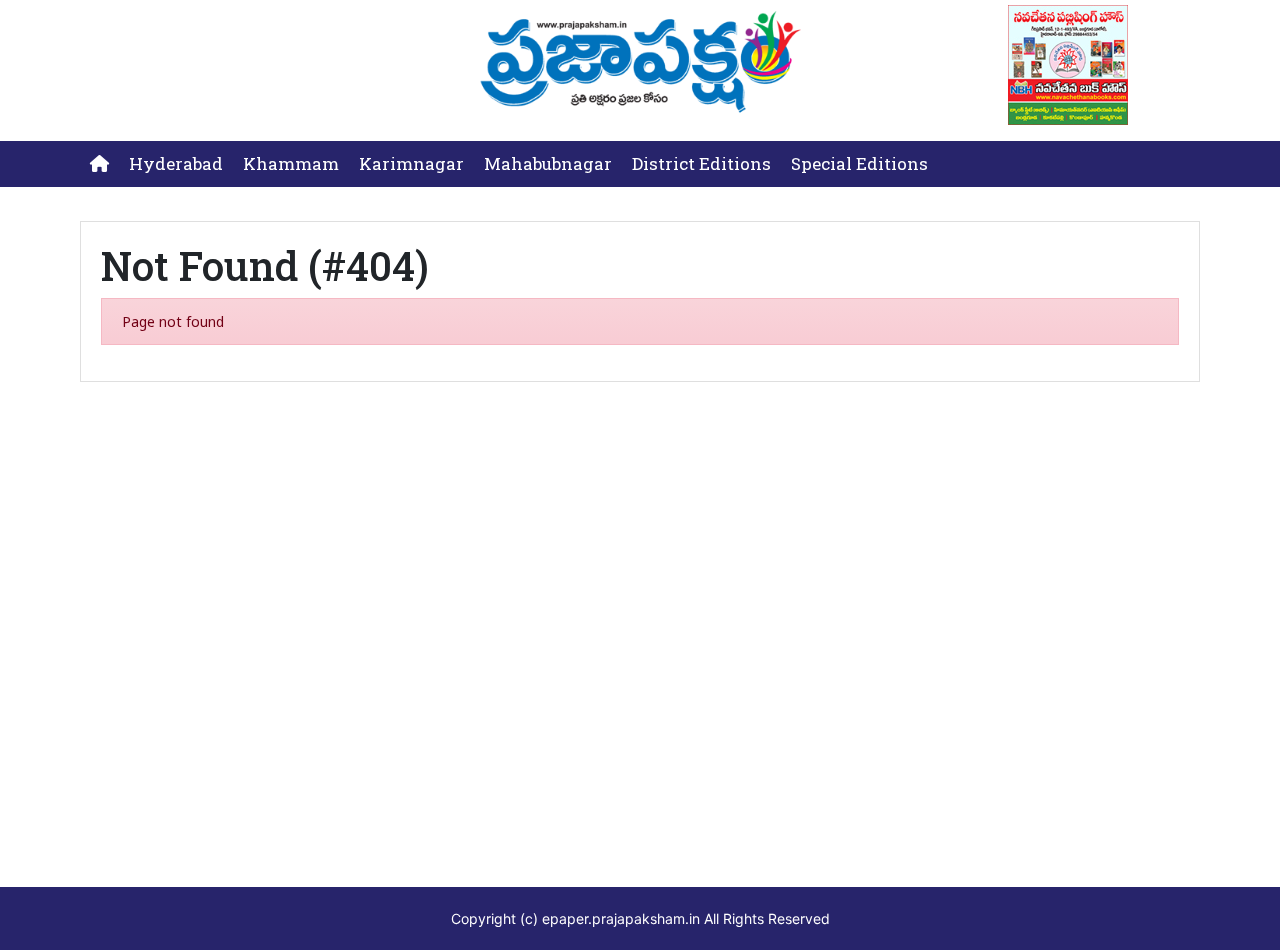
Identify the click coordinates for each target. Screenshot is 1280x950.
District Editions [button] (701, 163)
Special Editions (859, 163)
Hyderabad (176, 163)
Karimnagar (411, 163)
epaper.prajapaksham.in (621, 918)
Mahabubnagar (548, 163)
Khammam (291, 163)
